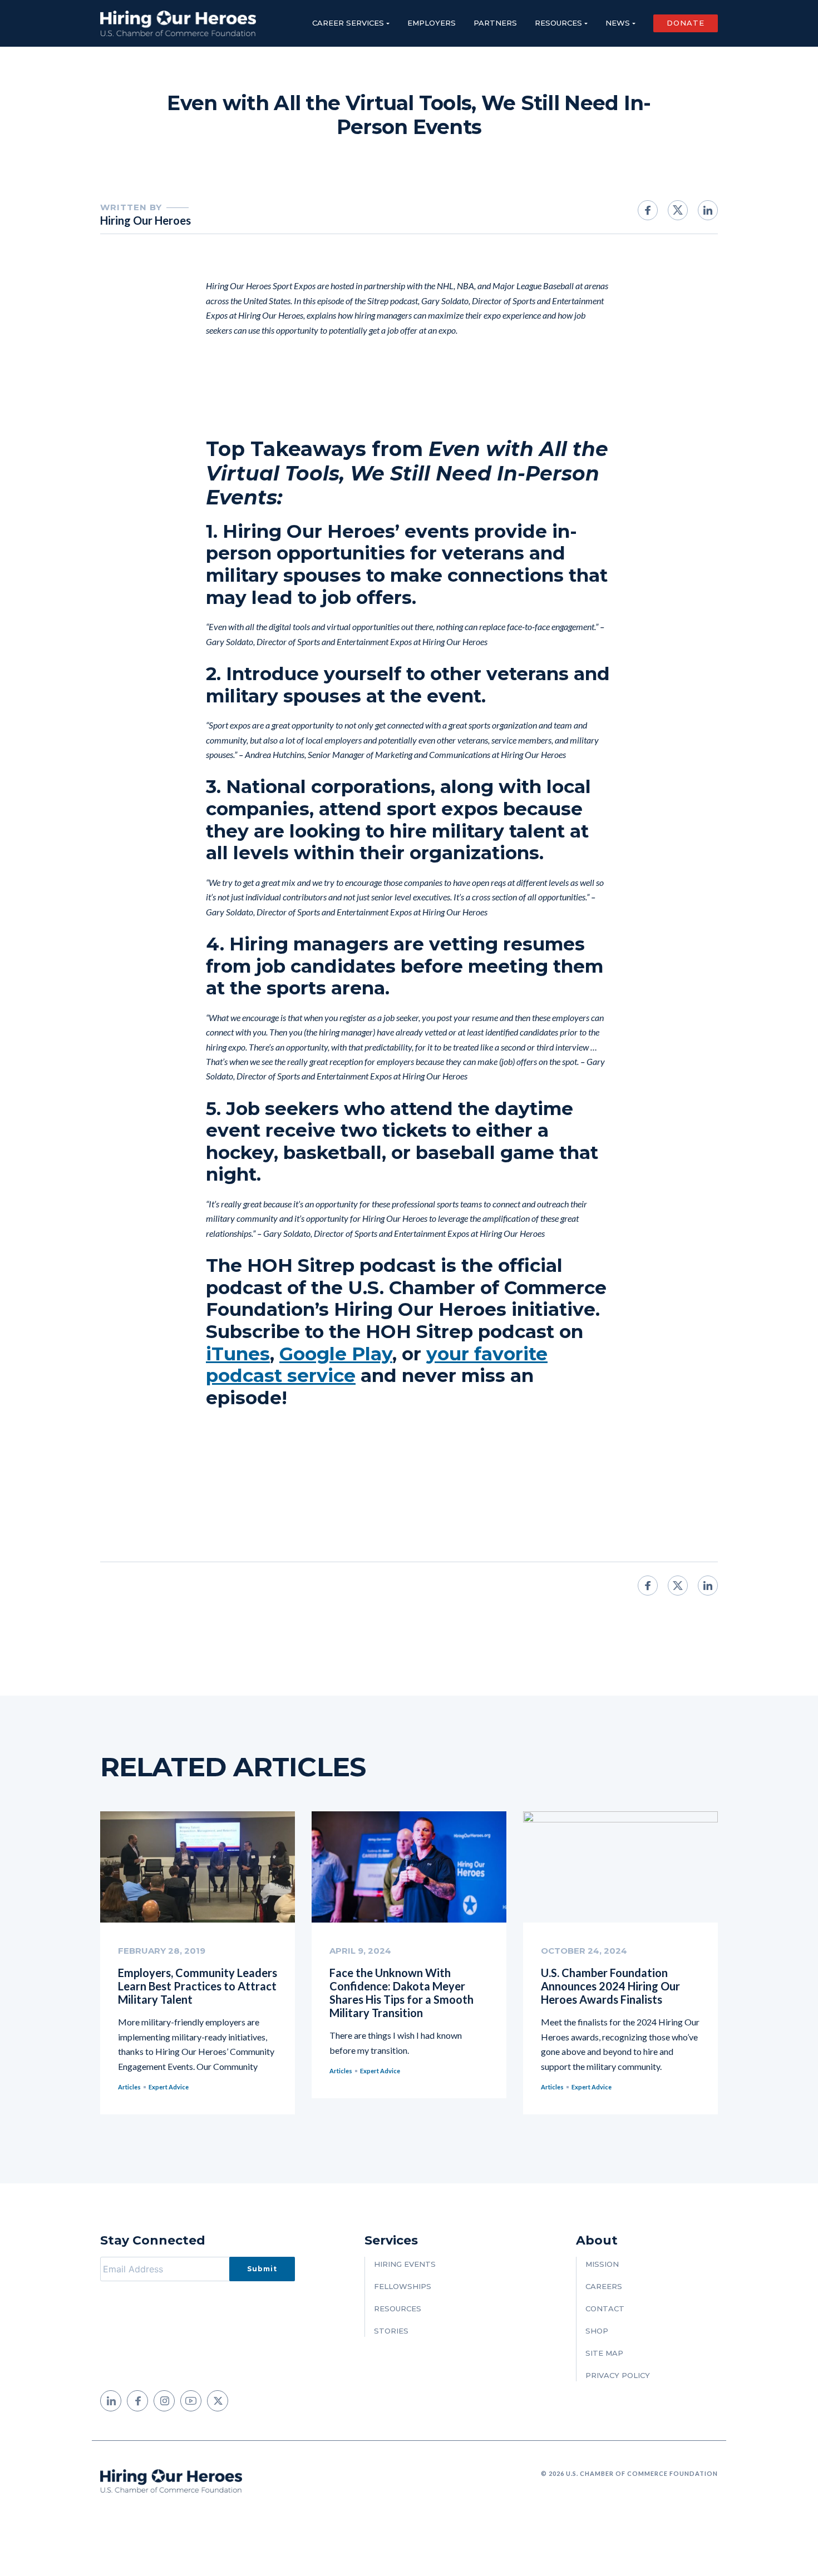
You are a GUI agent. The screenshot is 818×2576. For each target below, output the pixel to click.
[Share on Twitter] (678, 210)
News (618, 23)
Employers (432, 23)
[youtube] (191, 2401)
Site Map (604, 2353)
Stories (391, 2331)
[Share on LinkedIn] (708, 210)
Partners (495, 23)
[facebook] (137, 2401)
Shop (597, 2331)
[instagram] (164, 2401)
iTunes (238, 1354)
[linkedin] (111, 2401)
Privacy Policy (618, 2375)
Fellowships (403, 2286)
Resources (558, 23)
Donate (686, 23)
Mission (602, 2264)
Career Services (348, 23)
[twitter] (218, 2401)
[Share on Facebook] (648, 210)
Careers (604, 2286)
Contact (605, 2309)
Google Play (336, 1354)
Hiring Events (405, 2264)
